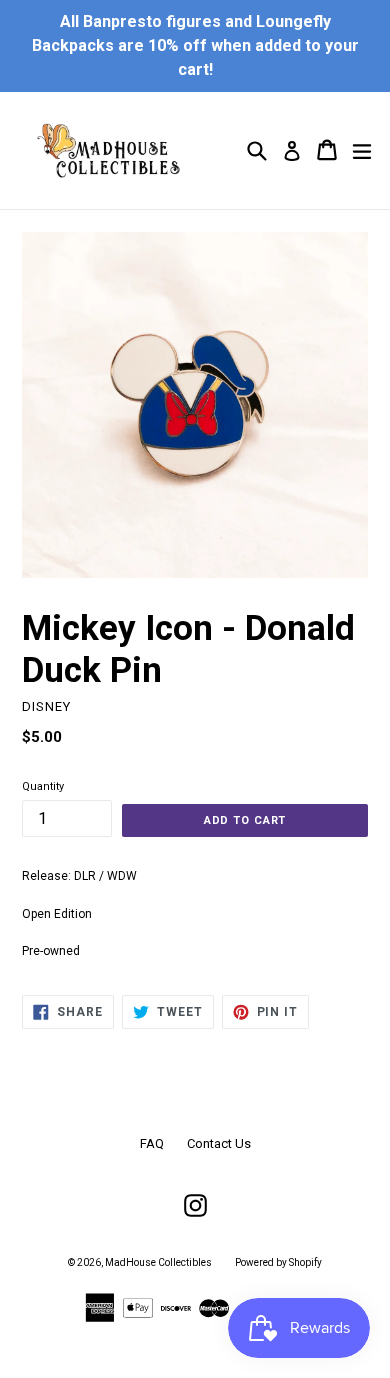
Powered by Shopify (278, 1262)
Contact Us (219, 1143)
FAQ (152, 1143)
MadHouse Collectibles (158, 1262)
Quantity (43, 786)
